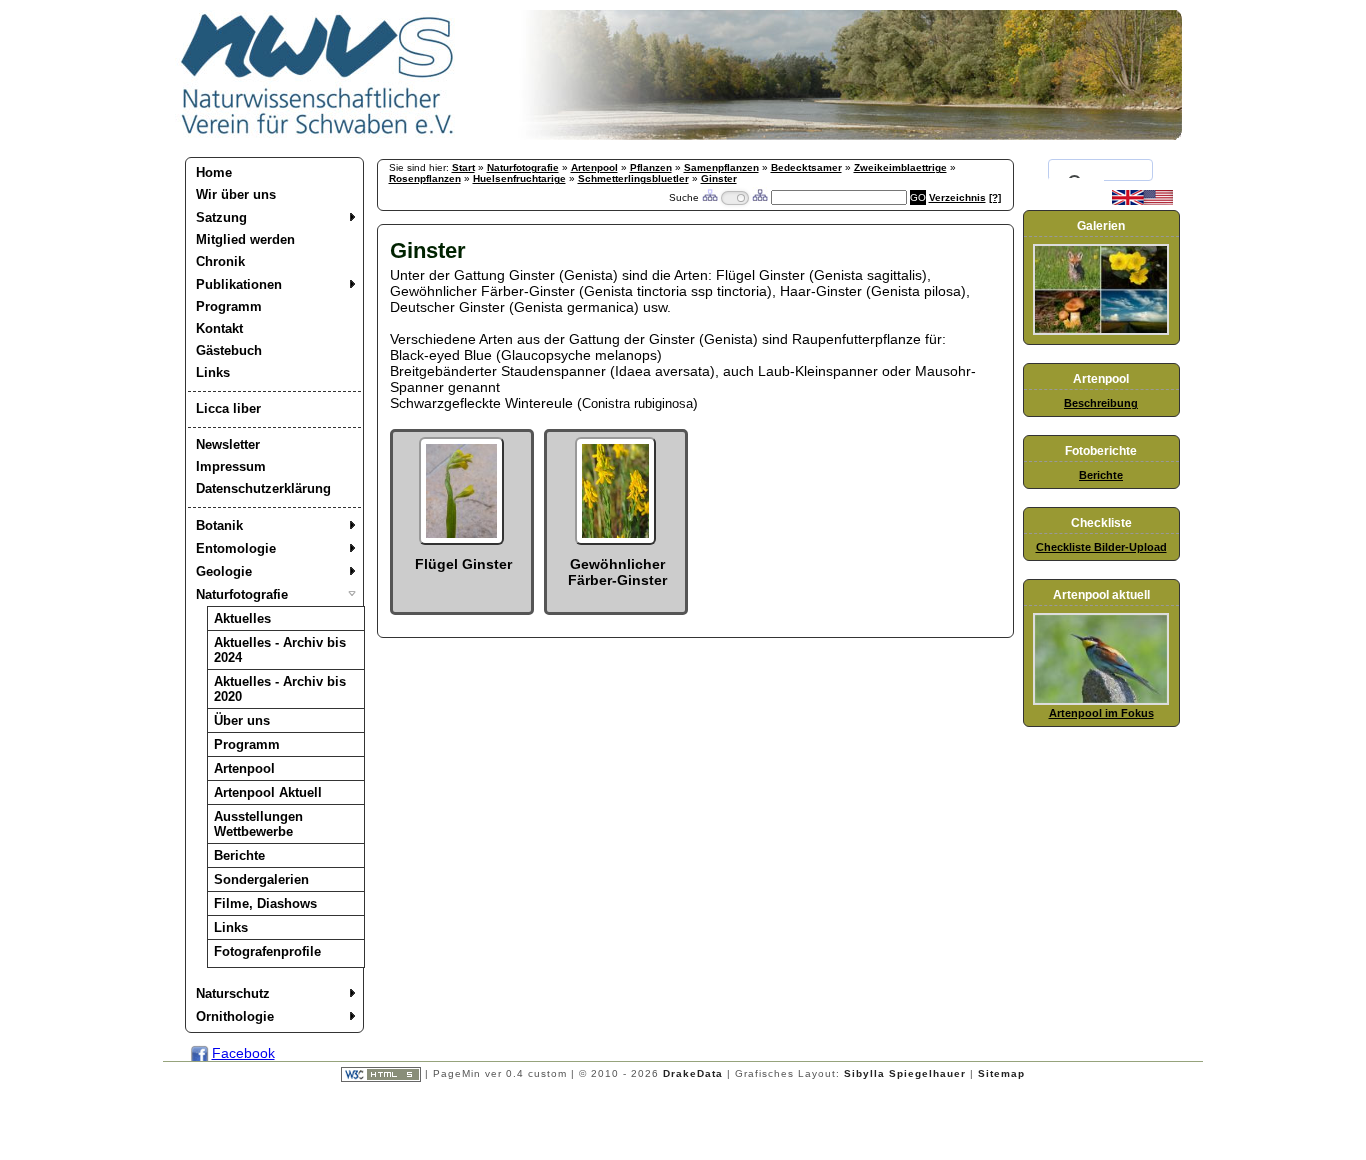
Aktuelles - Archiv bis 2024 (280, 650)
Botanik (219, 525)
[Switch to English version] (1142, 201)
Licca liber (228, 408)
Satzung (221, 217)
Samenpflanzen (721, 167)
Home (214, 172)
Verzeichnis (957, 197)
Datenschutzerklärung (263, 488)
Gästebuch (229, 350)
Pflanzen (651, 167)
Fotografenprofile (267, 951)
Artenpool (244, 768)
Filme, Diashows (265, 903)
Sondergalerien (261, 879)
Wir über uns (236, 194)
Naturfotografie (242, 594)
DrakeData (693, 1073)
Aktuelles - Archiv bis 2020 (280, 689)
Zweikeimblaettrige (900, 167)
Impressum (231, 466)
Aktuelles (242, 618)
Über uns (242, 720)
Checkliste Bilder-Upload (1101, 547)
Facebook (243, 1053)
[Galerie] (1101, 331)
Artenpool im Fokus (1101, 713)
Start (463, 167)
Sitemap (1001, 1073)
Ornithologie (235, 1016)
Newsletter (228, 444)
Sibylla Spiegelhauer (905, 1073)
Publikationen (239, 284)
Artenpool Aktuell (268, 792)
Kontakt (219, 328)
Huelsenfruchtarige (519, 178)
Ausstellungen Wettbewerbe (258, 824)
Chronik (220, 261)
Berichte (239, 855)
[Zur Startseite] (318, 135)
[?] (995, 197)
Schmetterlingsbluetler (633, 178)
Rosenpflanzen (425, 178)
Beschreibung (1101, 403)
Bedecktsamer (806, 167)
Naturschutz (233, 993)
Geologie (224, 571)
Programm (229, 306)
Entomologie (236, 548)
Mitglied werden (245, 239)
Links (213, 372)
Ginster (719, 178)
